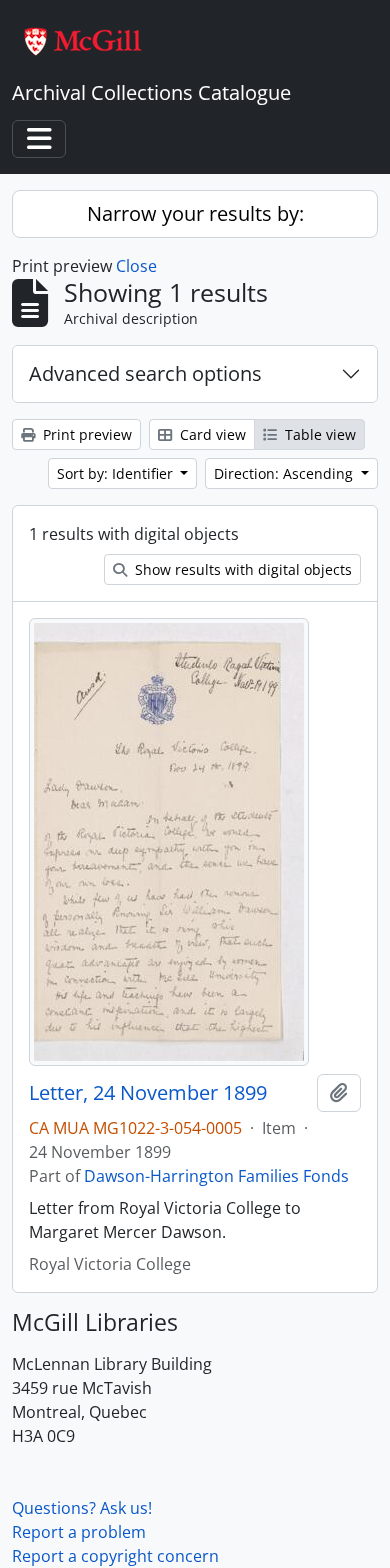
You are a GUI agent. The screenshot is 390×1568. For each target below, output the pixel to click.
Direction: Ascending (285, 473)
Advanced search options (145, 373)
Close (136, 266)
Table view (318, 434)
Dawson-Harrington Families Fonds (216, 1176)
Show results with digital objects (241, 569)
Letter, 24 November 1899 (148, 1093)
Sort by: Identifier (117, 473)
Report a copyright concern (115, 1556)
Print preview (85, 434)
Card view (211, 434)
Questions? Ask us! (82, 1508)
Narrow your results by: (195, 213)
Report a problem (79, 1532)
